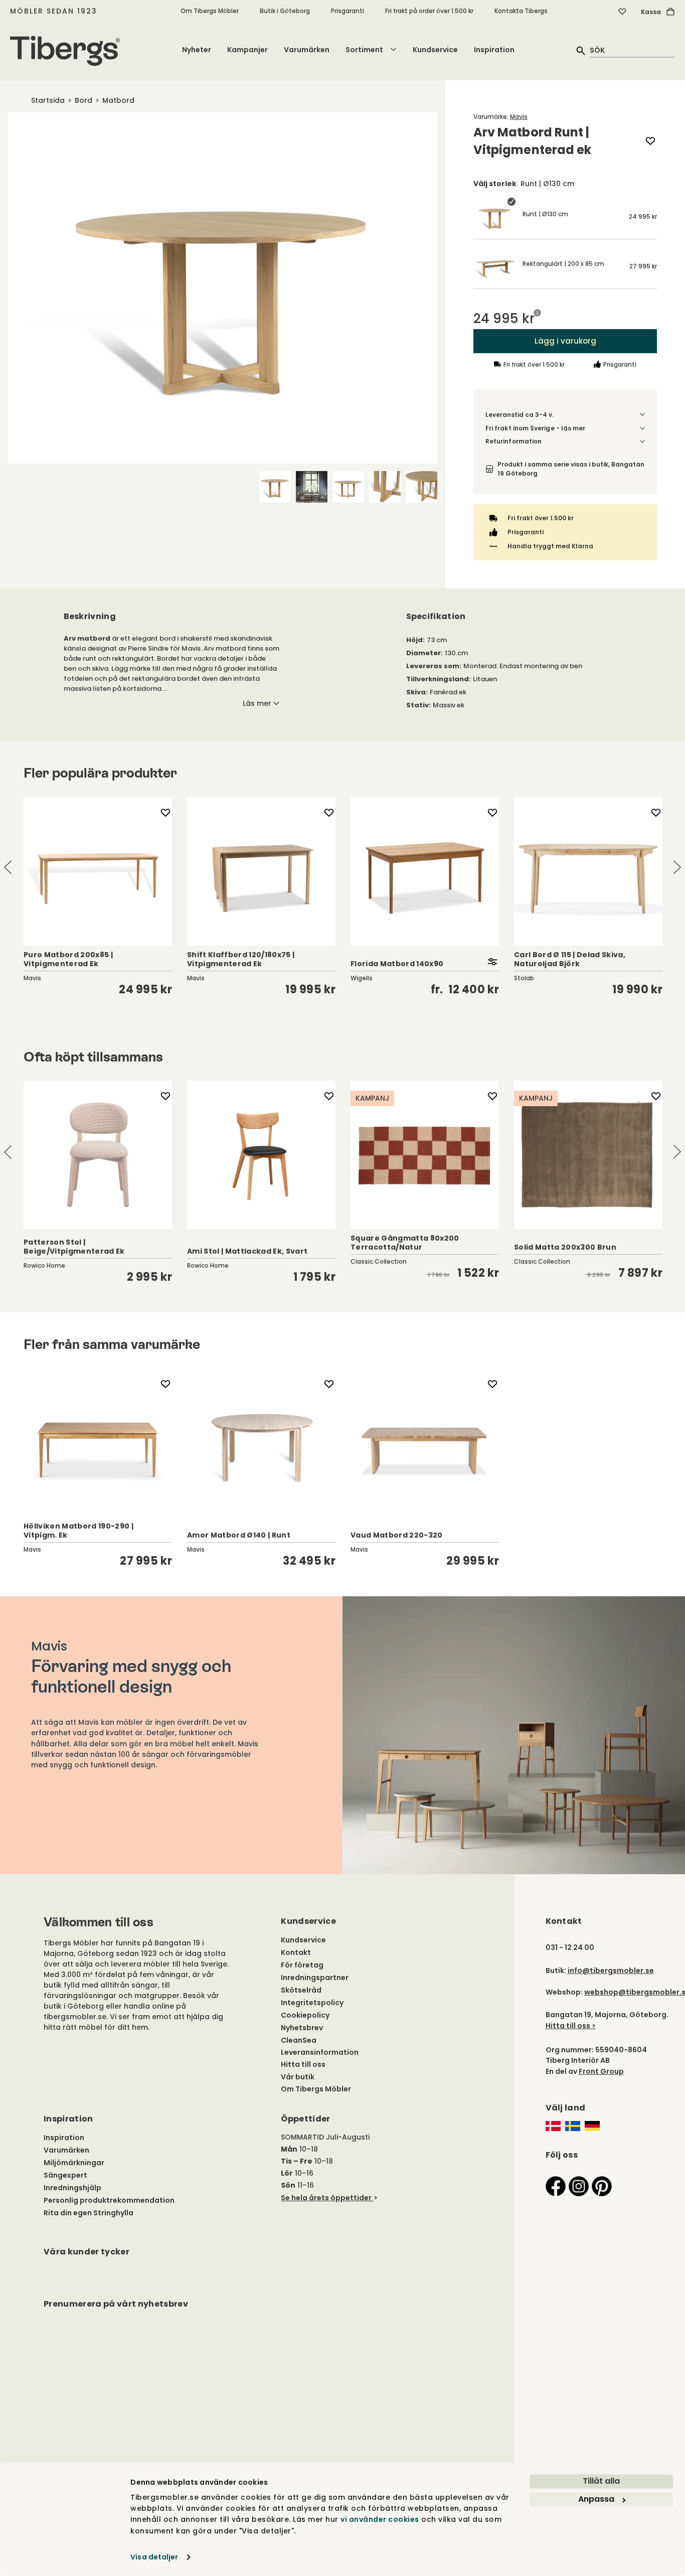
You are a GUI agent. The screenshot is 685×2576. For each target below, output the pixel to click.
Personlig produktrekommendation (109, 2200)
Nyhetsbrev (302, 2028)
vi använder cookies (380, 2520)
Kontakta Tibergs (521, 11)
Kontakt (296, 1952)
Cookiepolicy (305, 2015)
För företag (302, 1965)
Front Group (601, 2071)
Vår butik (298, 2077)
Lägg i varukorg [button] (565, 341)
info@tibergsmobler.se (611, 1971)
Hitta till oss (303, 2064)
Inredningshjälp (72, 2188)
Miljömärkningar (74, 2163)
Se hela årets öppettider (326, 2198)
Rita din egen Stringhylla (89, 2213)
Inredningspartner (315, 1978)
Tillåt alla (601, 2481)
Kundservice (435, 50)
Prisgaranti (348, 11)
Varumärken (307, 50)
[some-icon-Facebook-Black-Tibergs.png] (556, 2186)
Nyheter (197, 50)
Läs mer (257, 703)
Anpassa (596, 2499)
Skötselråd (301, 1990)
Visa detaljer (154, 2557)
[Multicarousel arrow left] (8, 868)
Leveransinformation (320, 2052)
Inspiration (494, 50)
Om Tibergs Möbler (210, 11)
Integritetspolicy (312, 2003)
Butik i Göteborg (285, 11)
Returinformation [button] (513, 441)
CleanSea (299, 2040)
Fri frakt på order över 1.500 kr (429, 11)
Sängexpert (65, 2175)
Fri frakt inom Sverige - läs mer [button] (536, 428)
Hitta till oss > (571, 2026)
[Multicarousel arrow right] (677, 868)
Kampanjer (247, 50)
